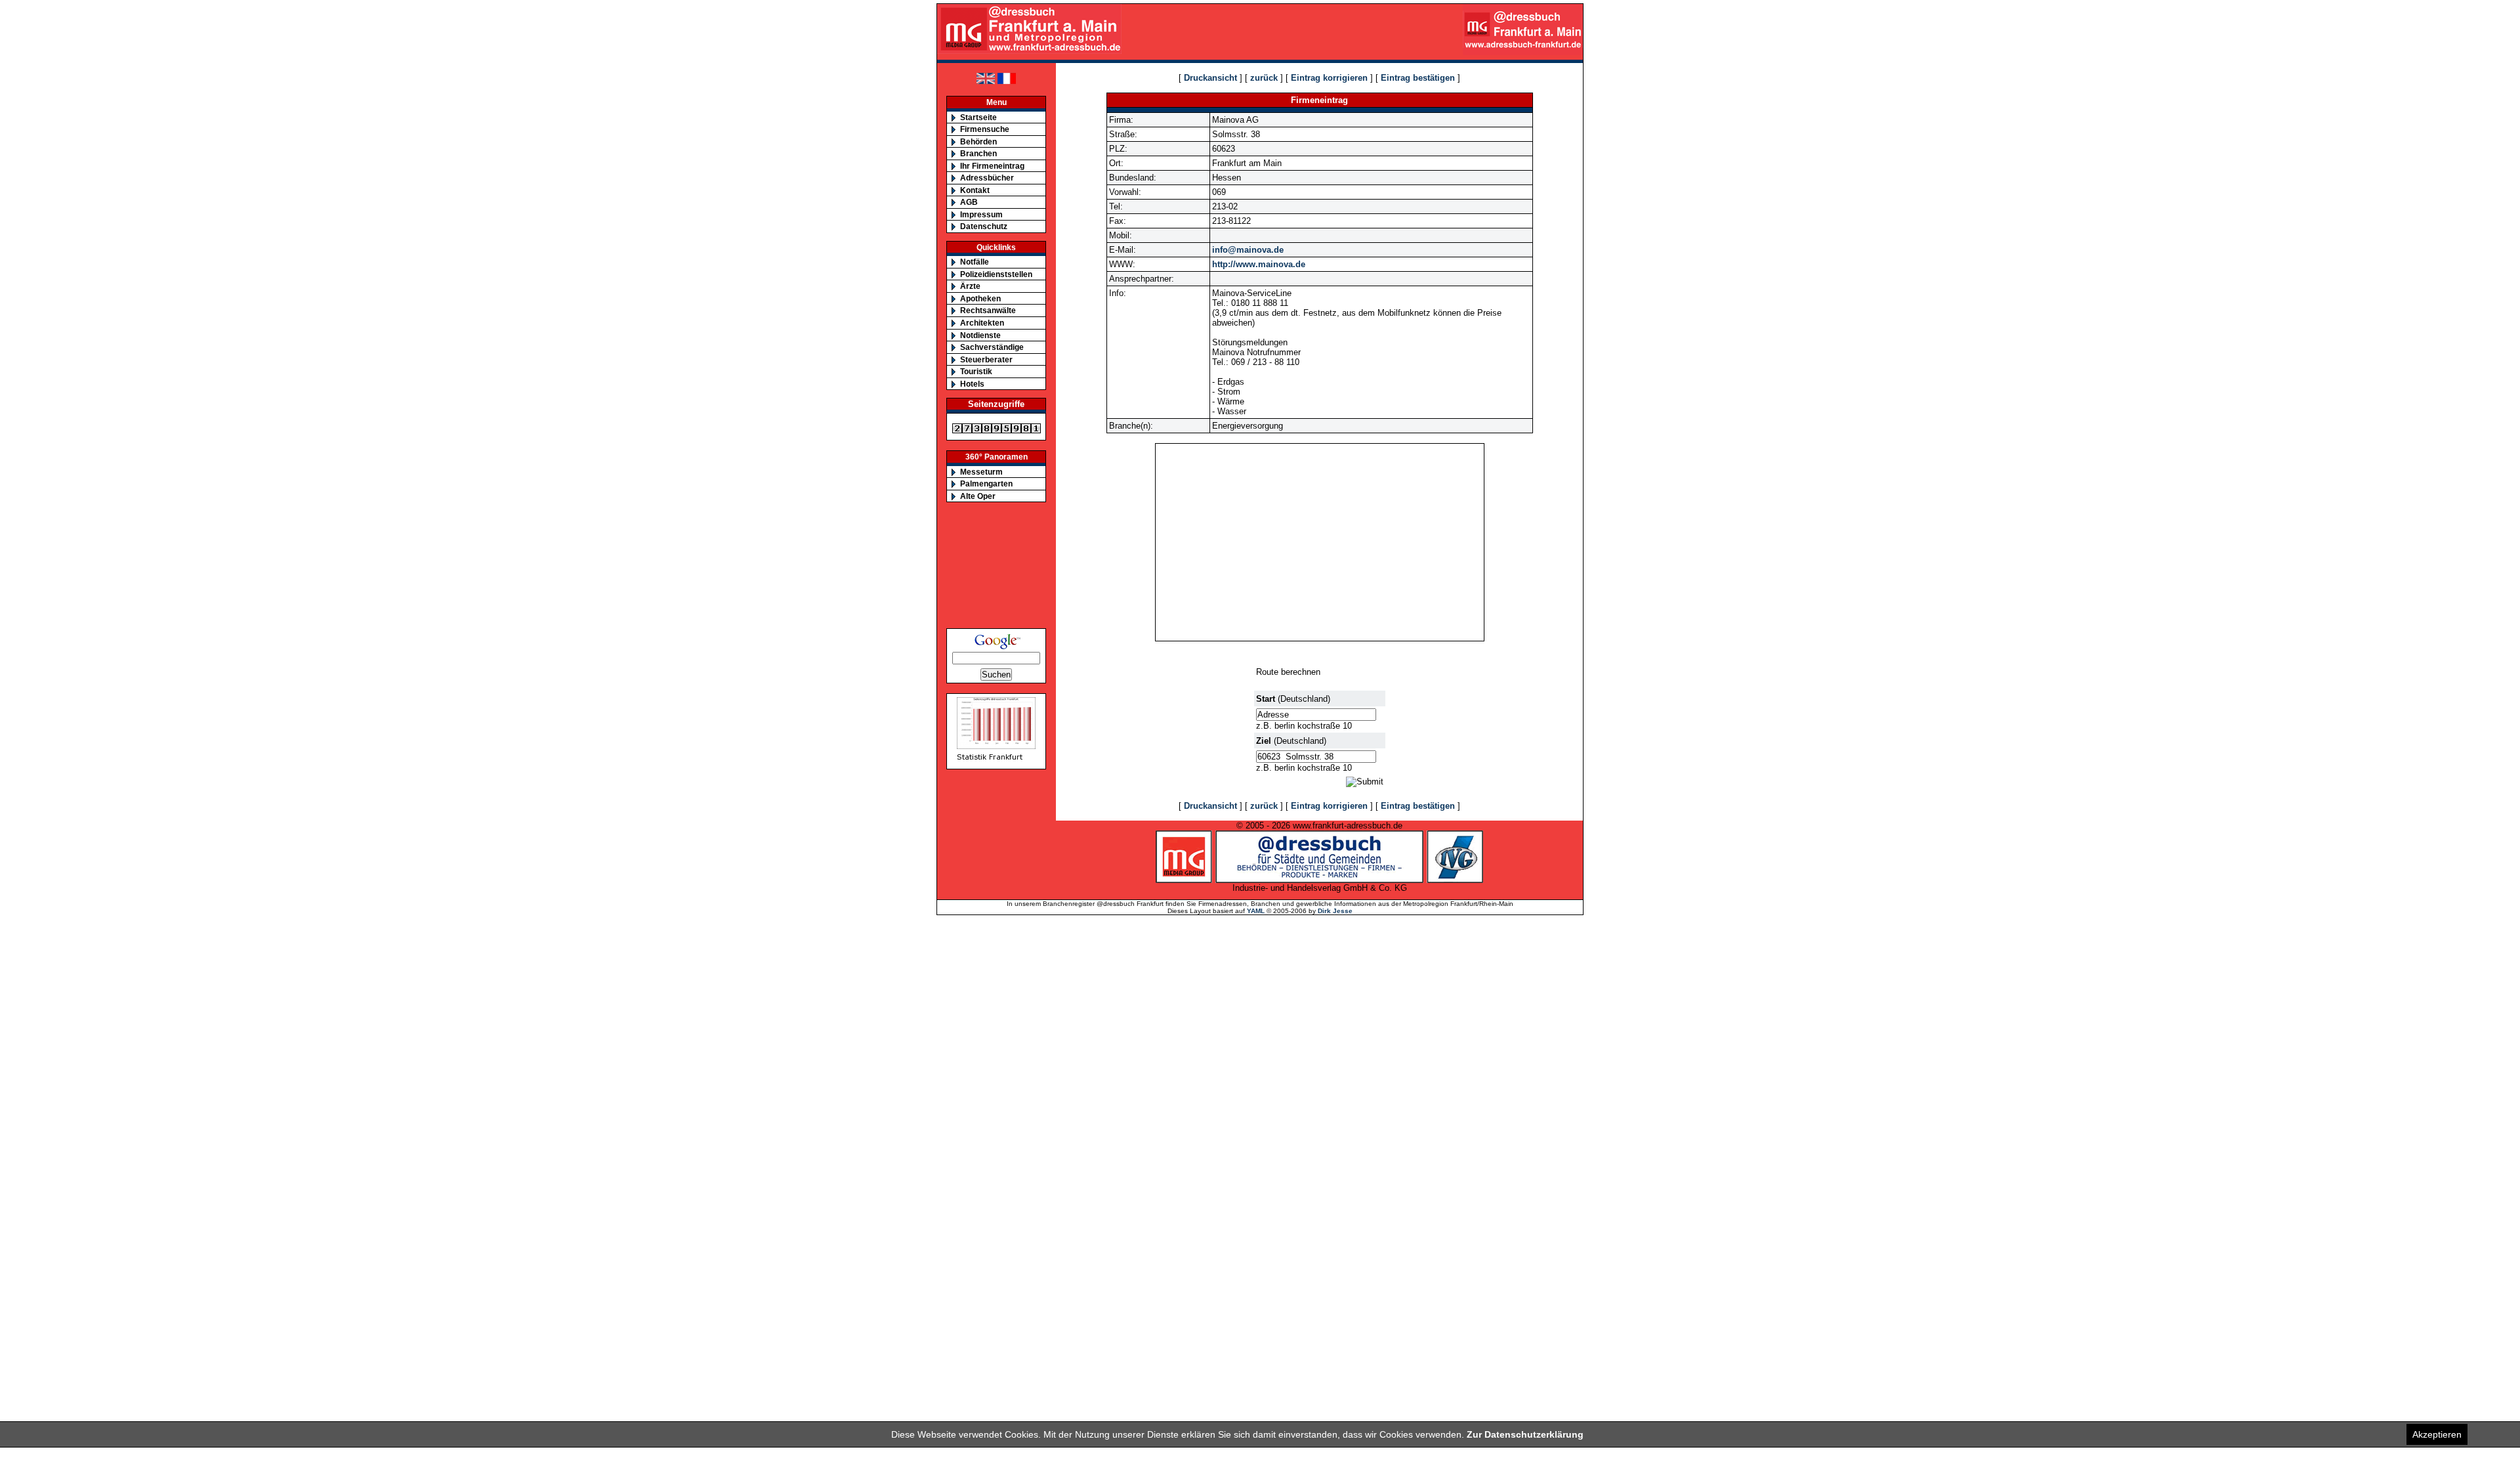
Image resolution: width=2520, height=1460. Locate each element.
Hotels (972, 384)
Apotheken (980, 298)
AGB (969, 202)
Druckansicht (1210, 78)
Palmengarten (986, 483)
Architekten (982, 323)
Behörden (978, 141)
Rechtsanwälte (988, 310)
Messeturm (981, 472)
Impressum (981, 214)
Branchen (978, 153)
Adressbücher (987, 178)
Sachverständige (992, 347)
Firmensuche (985, 129)
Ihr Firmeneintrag (992, 166)
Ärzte (970, 286)
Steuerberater (986, 359)
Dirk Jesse (1335, 911)
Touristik (976, 371)
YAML (1256, 911)
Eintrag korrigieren (1329, 78)
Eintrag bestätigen (1418, 78)
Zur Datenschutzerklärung (1525, 1434)
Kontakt (975, 190)
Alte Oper (978, 496)
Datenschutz (984, 226)
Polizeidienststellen (996, 274)
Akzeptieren (2437, 1434)
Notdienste (980, 335)
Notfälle (975, 262)
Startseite (978, 117)
